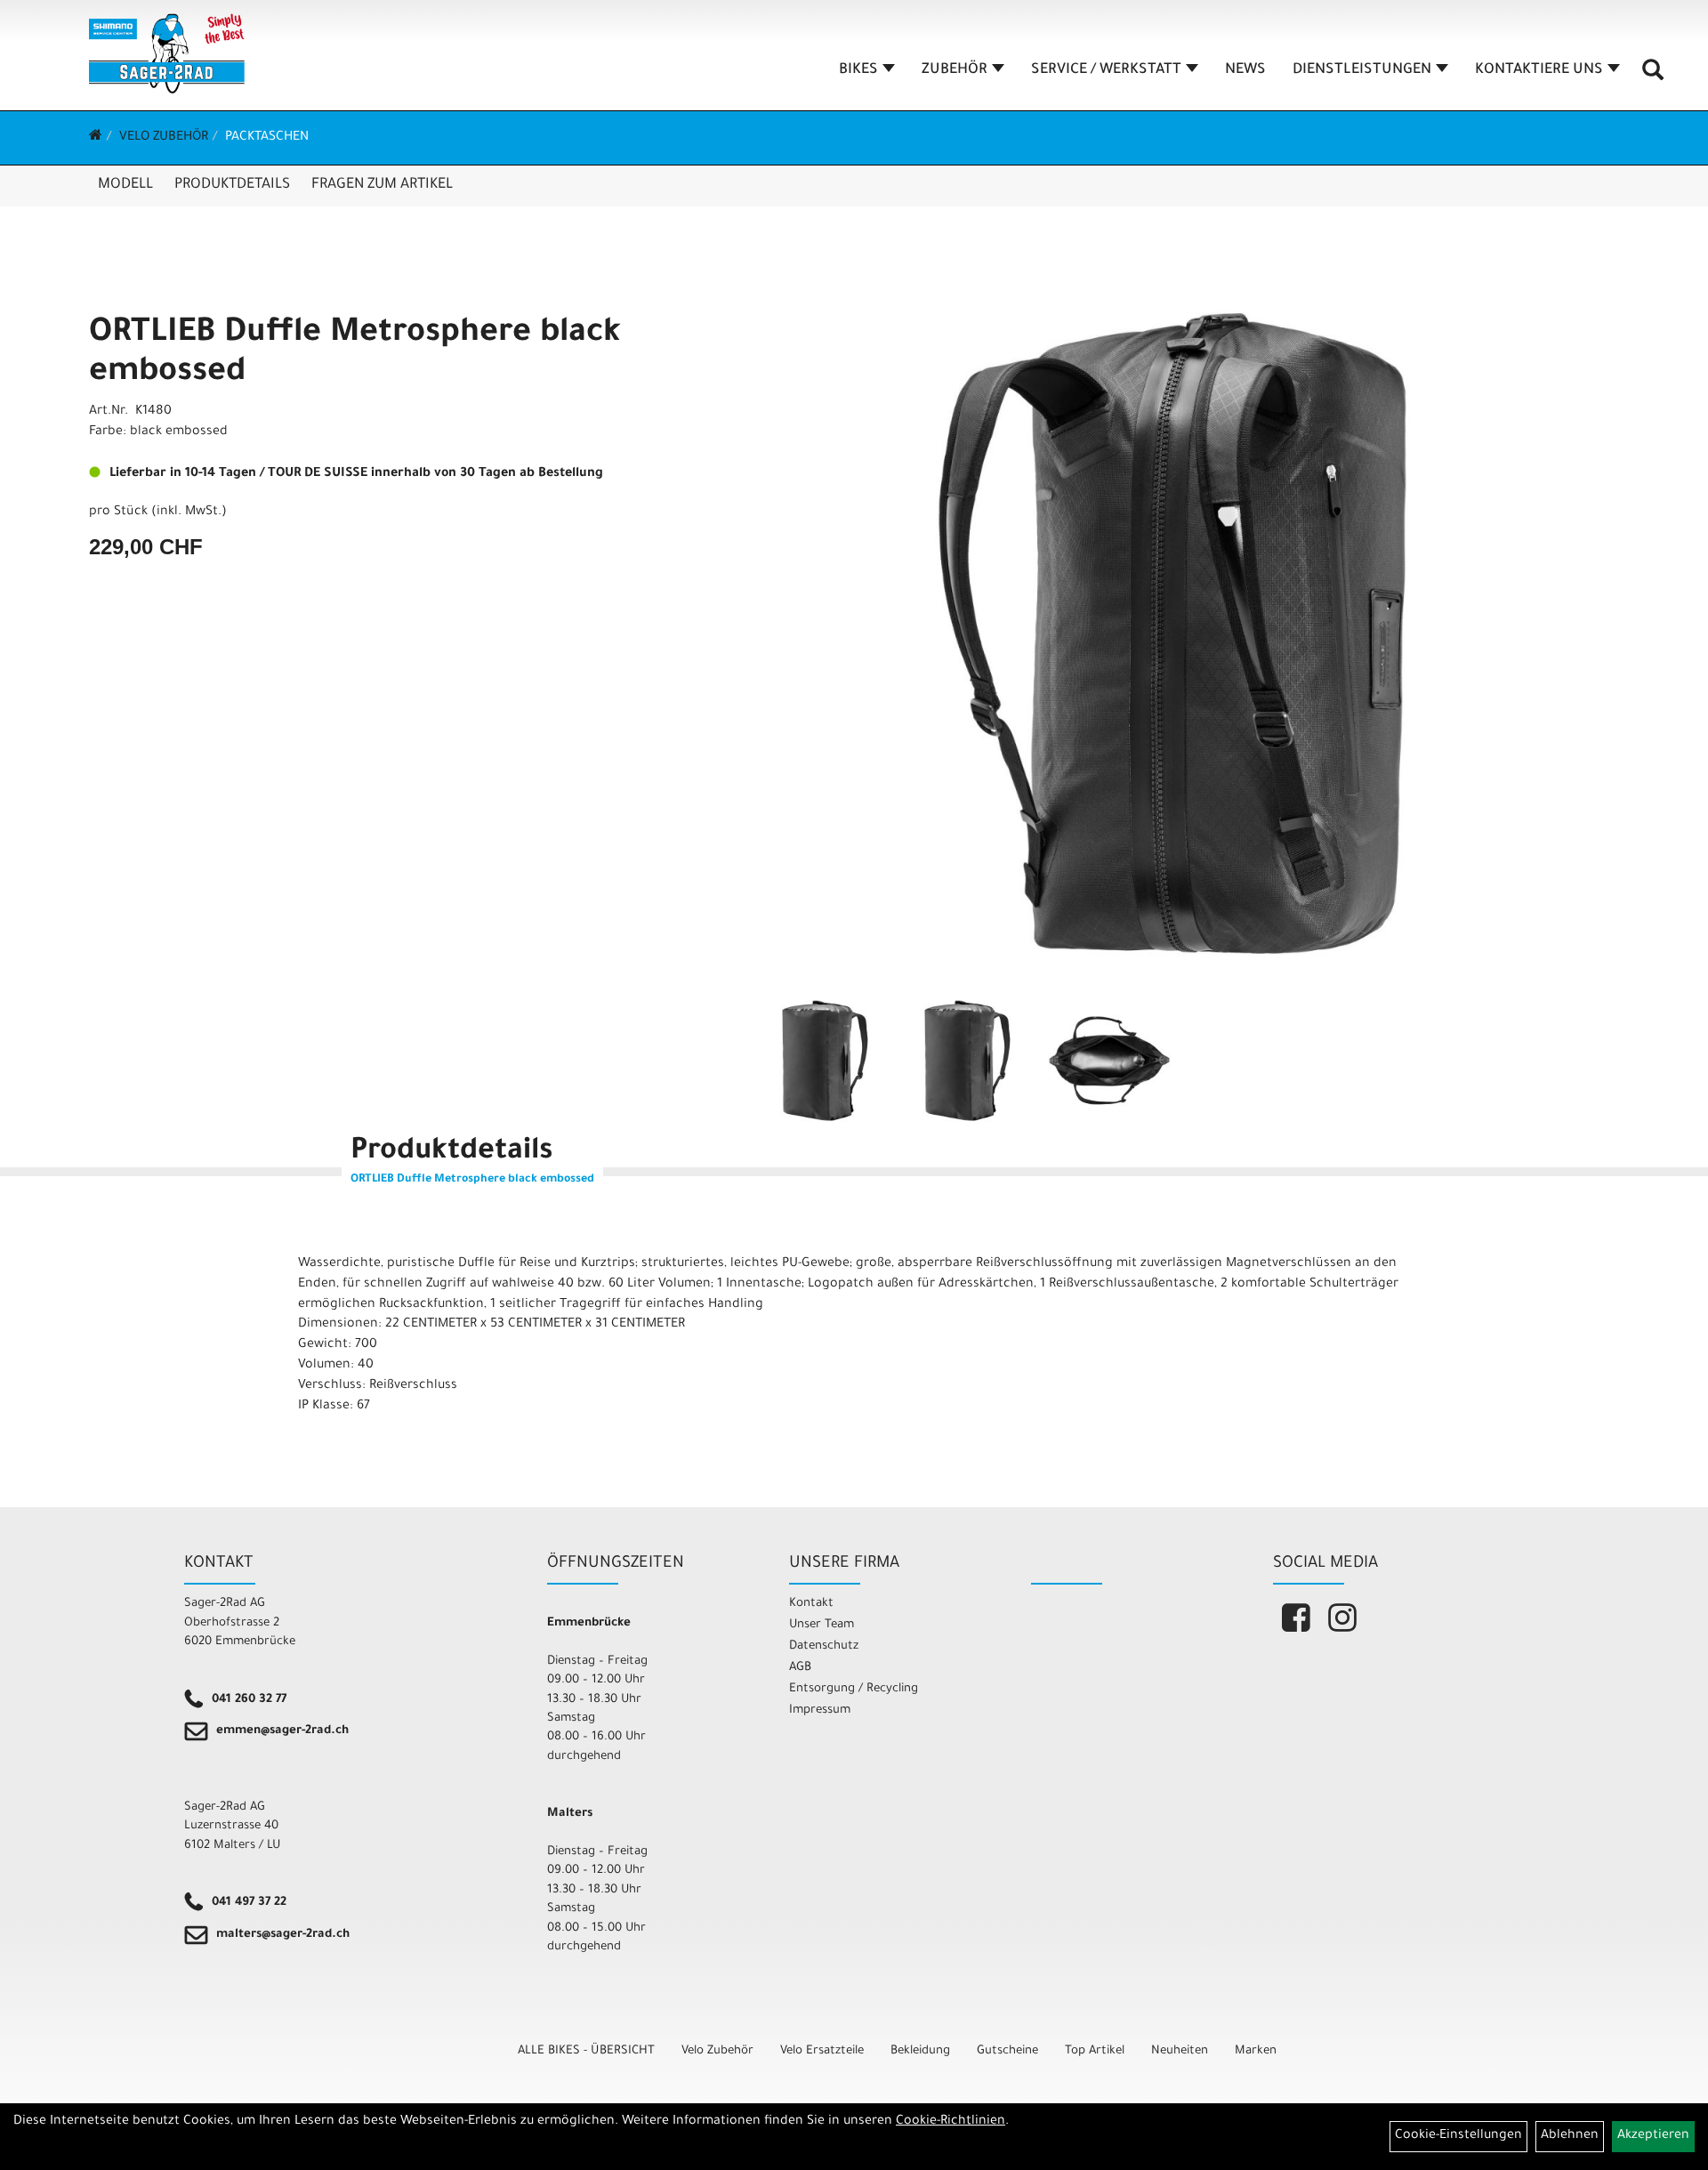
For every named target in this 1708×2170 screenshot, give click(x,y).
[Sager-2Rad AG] (167, 53)
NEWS (1245, 70)
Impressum (820, 1710)
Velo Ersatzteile (822, 2051)
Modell (125, 185)
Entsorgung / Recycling (854, 1689)
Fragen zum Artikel (382, 185)
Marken (1256, 2051)
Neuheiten (1180, 2051)
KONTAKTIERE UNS (1539, 70)
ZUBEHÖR (955, 70)
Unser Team (822, 1625)
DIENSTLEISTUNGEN (1362, 70)
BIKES (858, 70)
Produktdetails (232, 185)
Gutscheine (1007, 2051)
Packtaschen (267, 138)
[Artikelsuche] (1653, 77)
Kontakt (811, 1604)
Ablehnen (1570, 2136)
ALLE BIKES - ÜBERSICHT (586, 2051)
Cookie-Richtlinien (951, 2122)
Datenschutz (824, 1646)
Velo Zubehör (164, 138)
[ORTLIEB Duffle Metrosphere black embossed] (1173, 633)
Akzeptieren (1653, 2136)
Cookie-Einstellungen (1458, 2136)
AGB (800, 1668)
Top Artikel (1095, 2051)
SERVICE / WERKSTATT (1106, 70)
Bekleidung (920, 2051)
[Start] (96, 138)
